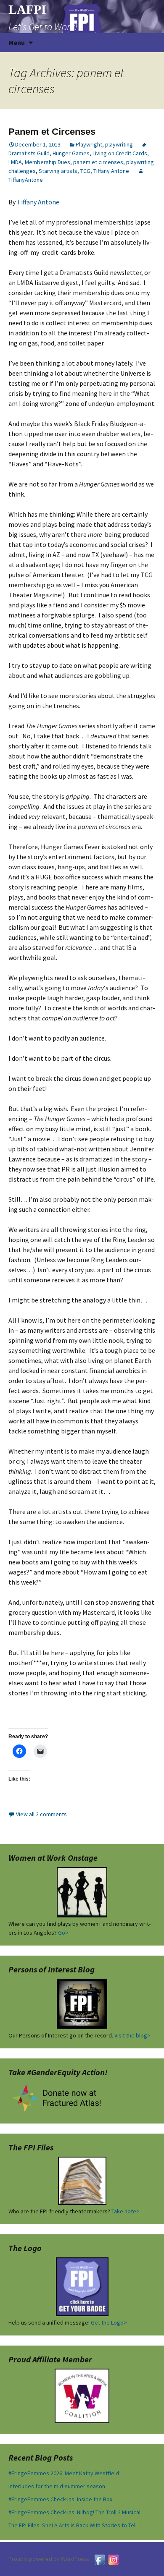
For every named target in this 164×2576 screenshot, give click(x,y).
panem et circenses (98, 162)
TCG (85, 171)
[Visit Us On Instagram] (113, 2559)
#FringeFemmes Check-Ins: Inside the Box (60, 2499)
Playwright (89, 144)
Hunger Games (71, 153)
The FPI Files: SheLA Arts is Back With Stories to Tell (73, 2525)
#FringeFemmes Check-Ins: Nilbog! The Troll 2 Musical (74, 2512)
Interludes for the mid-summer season (57, 2486)
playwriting (119, 144)
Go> (63, 1933)
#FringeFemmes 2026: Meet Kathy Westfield (64, 2473)
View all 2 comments (41, 1814)
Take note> (126, 2211)
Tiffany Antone (111, 171)
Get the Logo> (109, 2322)
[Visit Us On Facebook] (99, 2559)
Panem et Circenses (52, 132)
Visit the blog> (132, 2035)
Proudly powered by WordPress (49, 2559)
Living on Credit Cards (120, 153)
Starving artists (58, 171)
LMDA (15, 162)
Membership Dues (48, 162)
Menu (17, 42)
